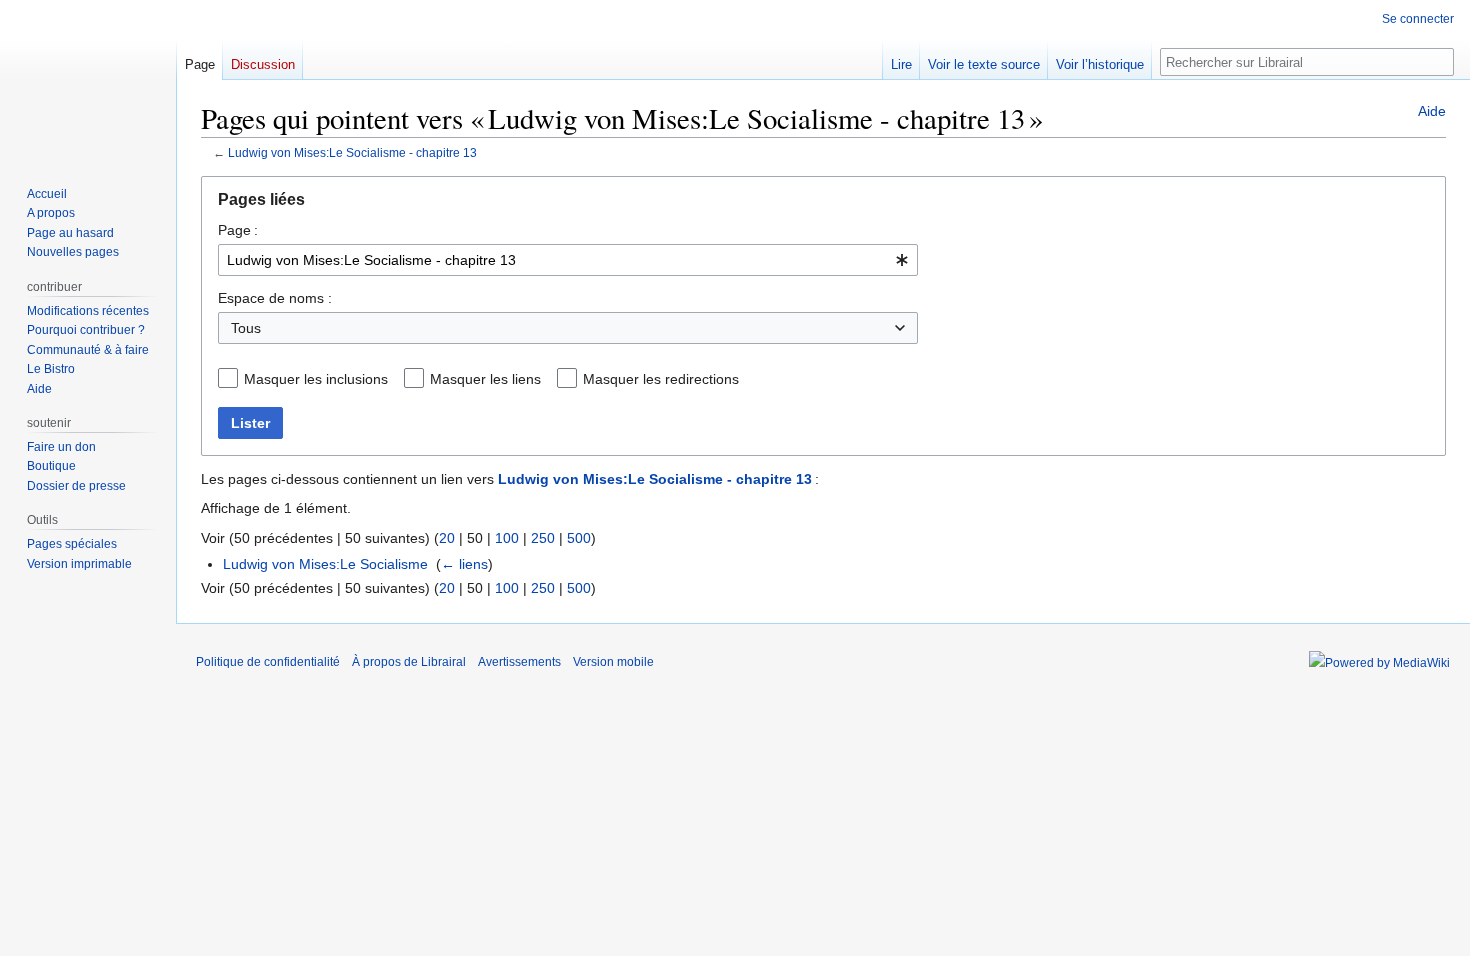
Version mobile (613, 662)
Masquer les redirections (661, 379)
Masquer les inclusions (316, 379)
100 (507, 538)
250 (543, 538)
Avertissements (519, 662)
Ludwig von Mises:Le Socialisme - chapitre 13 (352, 152)
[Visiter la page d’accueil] (88, 80)
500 (579, 538)
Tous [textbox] (246, 328)
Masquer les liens (485, 379)
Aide (1432, 111)
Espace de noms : (275, 298)
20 (447, 538)
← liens (464, 564)
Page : (238, 230)
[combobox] (568, 260)
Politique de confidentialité (268, 662)
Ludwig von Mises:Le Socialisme (325, 564)
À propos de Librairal (409, 662)
